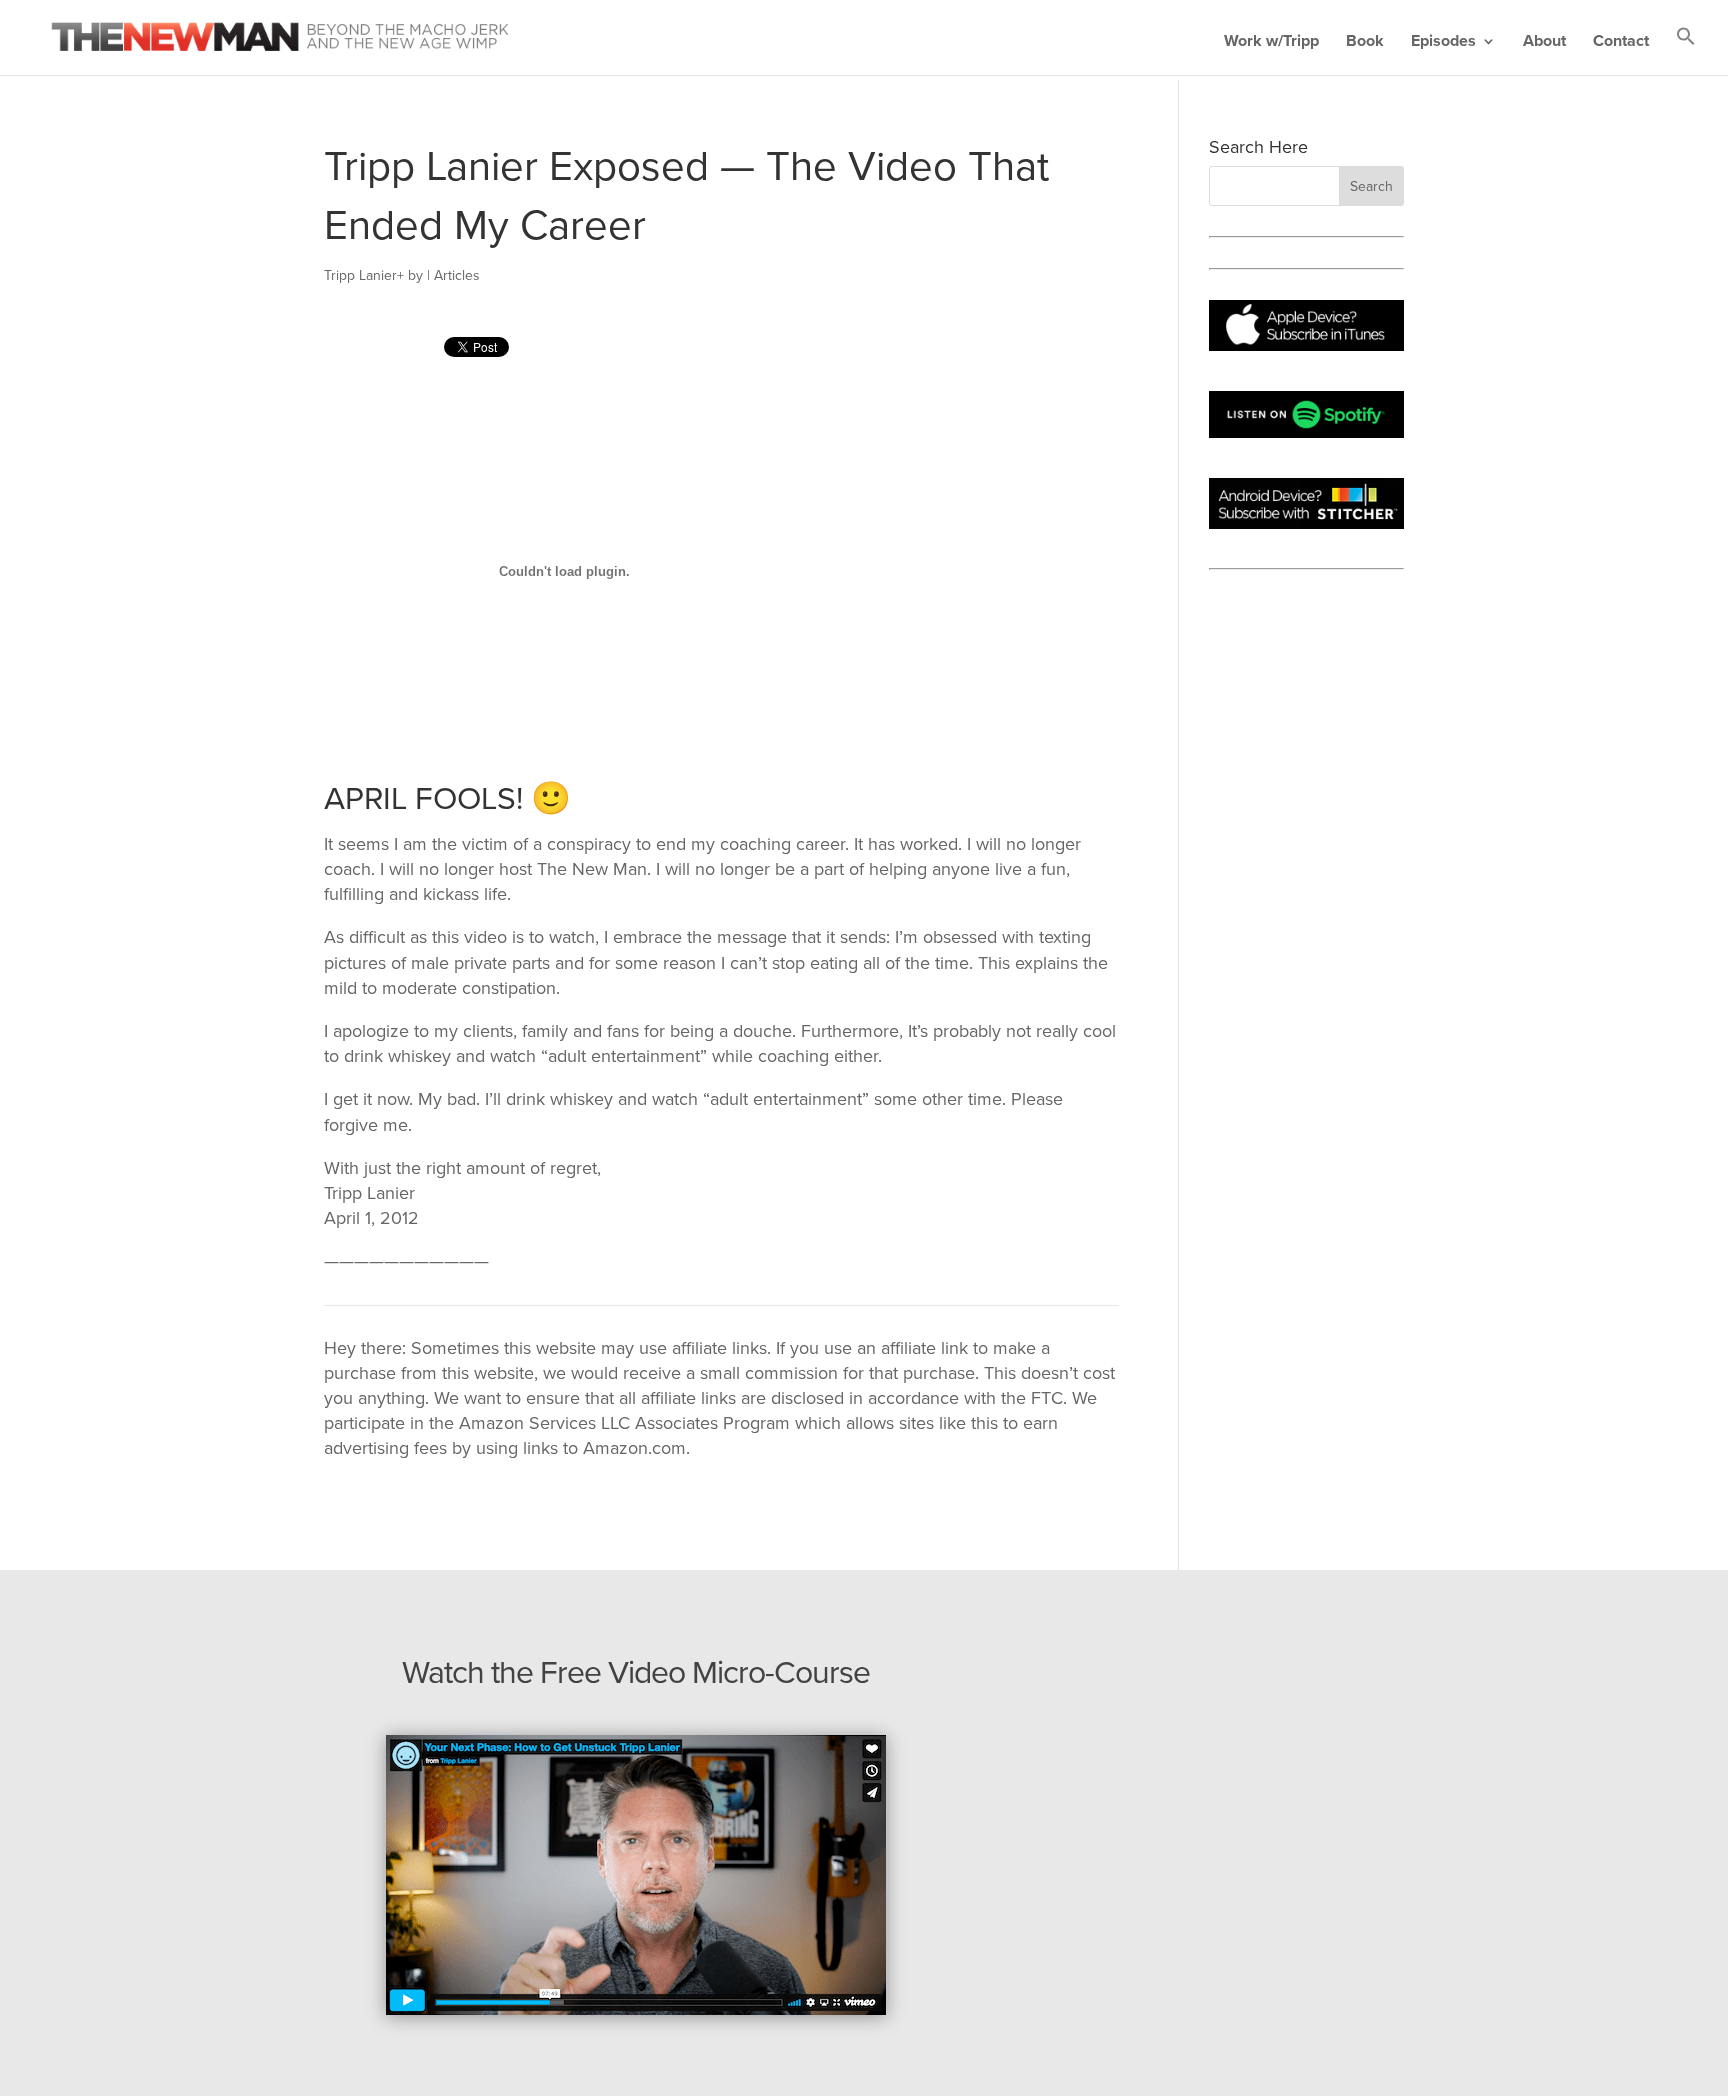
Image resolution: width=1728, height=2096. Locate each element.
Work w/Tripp (1271, 42)
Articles (457, 275)
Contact (1621, 42)
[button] (1686, 50)
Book (1365, 42)
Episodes (1443, 42)
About (1544, 42)
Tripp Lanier (360, 275)
